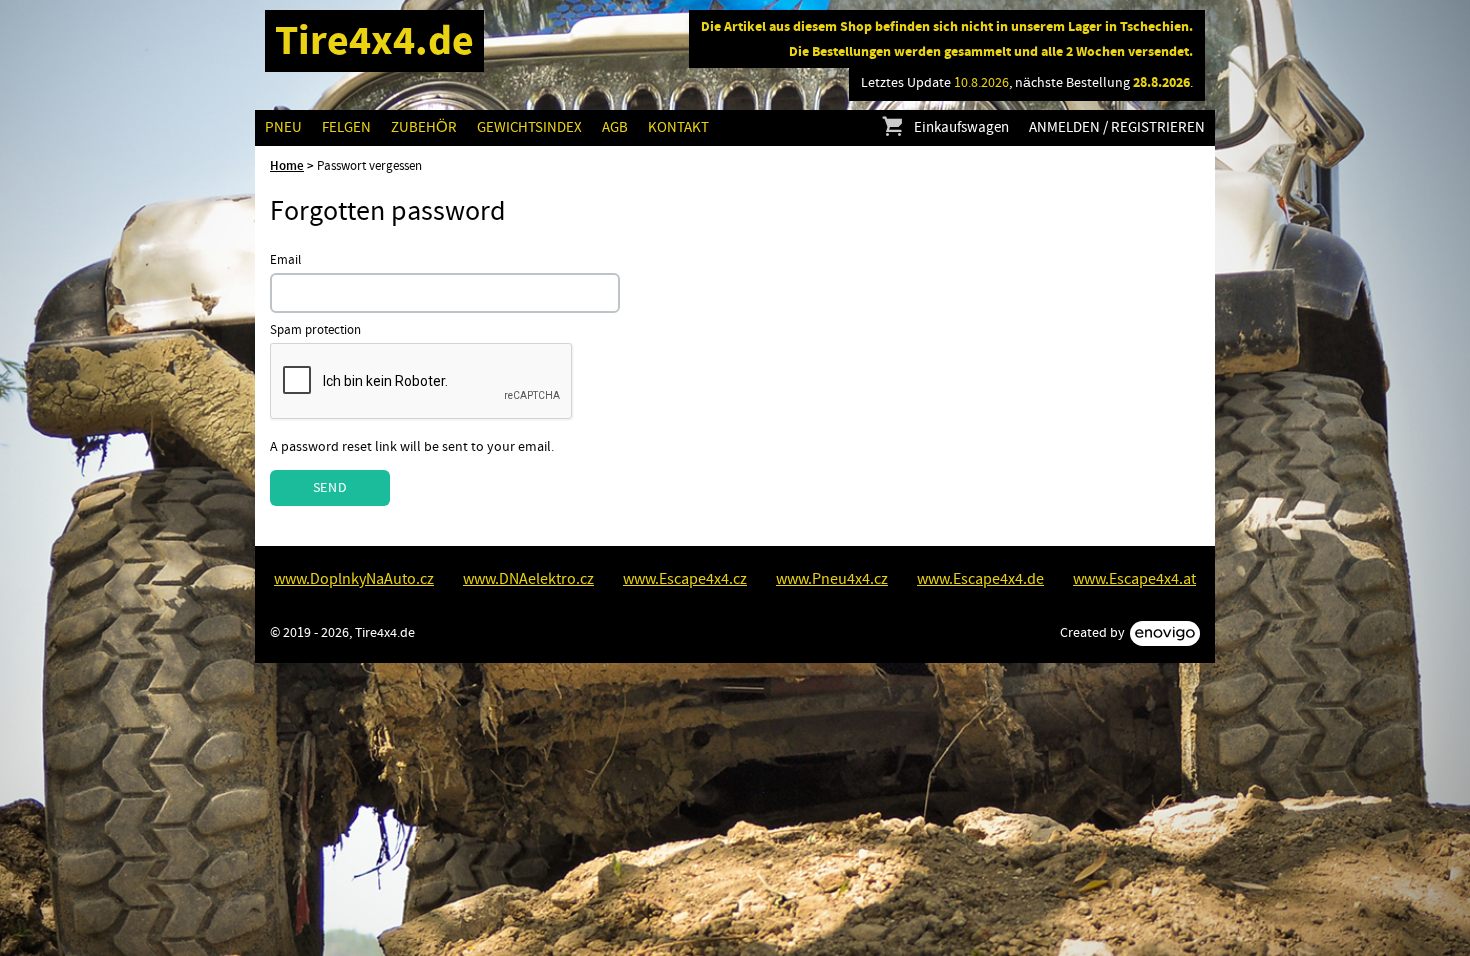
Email (285, 260)
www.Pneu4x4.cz (832, 579)
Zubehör (424, 127)
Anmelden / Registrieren (1117, 127)
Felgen (346, 127)
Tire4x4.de (374, 40)
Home (287, 166)
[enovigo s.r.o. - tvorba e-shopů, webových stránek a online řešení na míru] (1165, 633)
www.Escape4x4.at (1134, 579)
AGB (615, 127)
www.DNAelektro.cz (528, 579)
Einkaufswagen (961, 127)
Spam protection (315, 330)
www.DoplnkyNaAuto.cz (354, 579)
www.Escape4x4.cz (685, 579)
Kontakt (678, 127)
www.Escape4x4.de (980, 579)
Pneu (283, 127)
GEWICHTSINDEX (529, 127)
